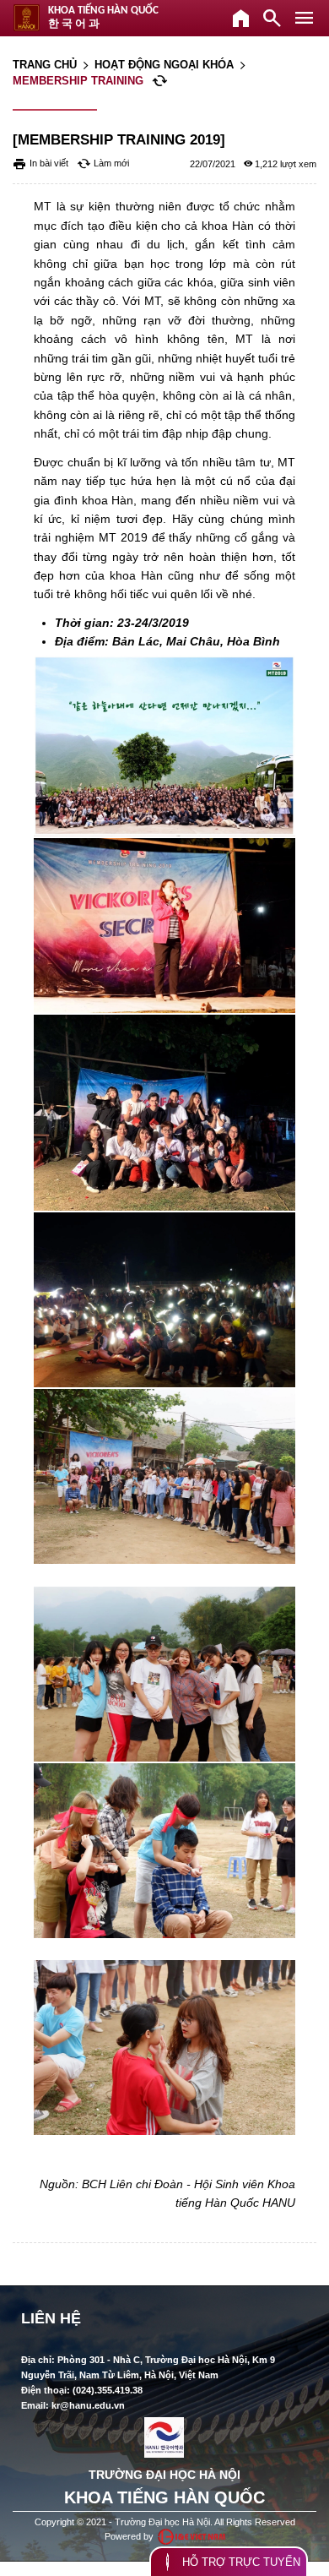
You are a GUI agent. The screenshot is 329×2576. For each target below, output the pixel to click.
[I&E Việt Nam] (191, 2537)
